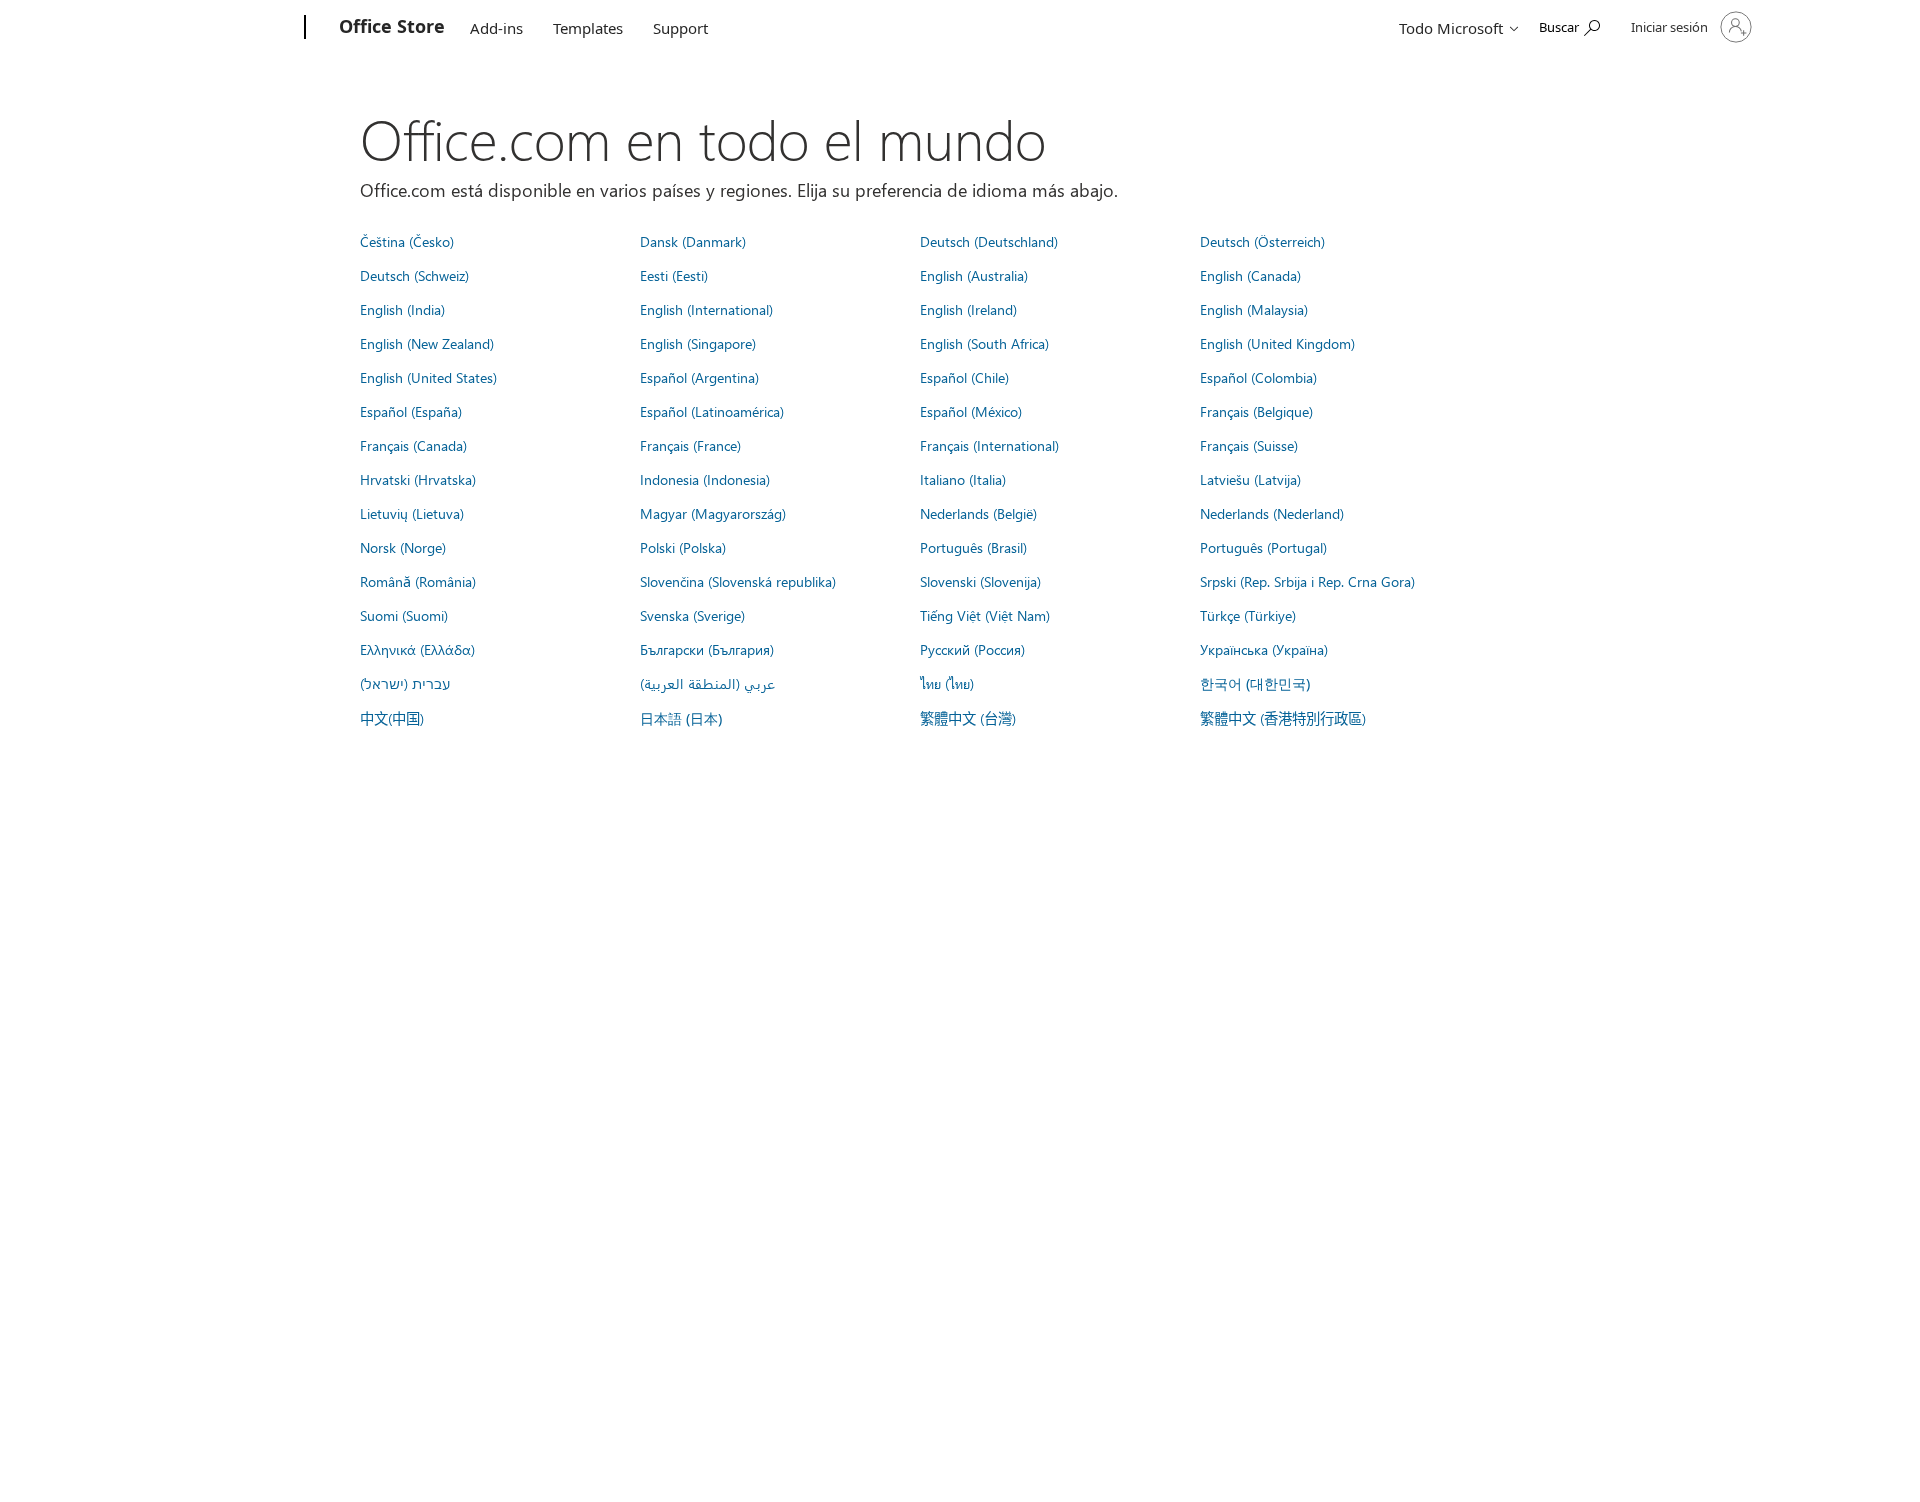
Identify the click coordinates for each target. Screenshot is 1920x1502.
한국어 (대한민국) (1255, 683)
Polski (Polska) (683, 547)
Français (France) (690, 445)
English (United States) (428, 377)
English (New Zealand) (427, 343)
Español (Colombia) (1258, 377)
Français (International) (989, 445)
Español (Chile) (964, 377)
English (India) (402, 309)
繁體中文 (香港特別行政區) (1283, 718)
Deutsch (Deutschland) (989, 241)
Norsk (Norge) (403, 547)
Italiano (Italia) (963, 479)
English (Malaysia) (1254, 309)
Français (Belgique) (1256, 411)
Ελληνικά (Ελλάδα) (417, 649)
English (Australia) (974, 275)
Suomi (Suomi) (404, 615)
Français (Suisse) (1249, 445)
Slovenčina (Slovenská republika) (738, 581)
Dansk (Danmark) (693, 241)
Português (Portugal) (1263, 547)
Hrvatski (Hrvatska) (418, 479)
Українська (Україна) (1264, 649)
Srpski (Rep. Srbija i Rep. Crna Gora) (1307, 581)
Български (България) (707, 649)
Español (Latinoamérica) (712, 411)
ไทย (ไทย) (947, 683)
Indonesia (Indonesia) (705, 479)
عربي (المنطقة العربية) (707, 683)
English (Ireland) (968, 309)
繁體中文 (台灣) (968, 718)
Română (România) (418, 581)
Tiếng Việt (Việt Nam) (985, 615)
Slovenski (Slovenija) (980, 581)
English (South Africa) (984, 343)
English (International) (706, 309)
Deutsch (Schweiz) (414, 275)
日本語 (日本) (681, 718)
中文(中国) (392, 718)
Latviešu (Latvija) (1250, 479)
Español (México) (971, 411)
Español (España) (411, 411)
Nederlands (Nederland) (1272, 513)
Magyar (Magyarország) (713, 513)
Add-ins (496, 28)
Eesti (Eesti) (674, 275)
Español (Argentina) (699, 377)
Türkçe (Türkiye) (1248, 615)
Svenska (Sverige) (692, 615)
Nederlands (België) (978, 513)
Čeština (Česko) (407, 241)
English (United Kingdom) (1277, 343)
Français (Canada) (413, 445)
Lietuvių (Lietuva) (412, 513)
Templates (588, 28)
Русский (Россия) (972, 649)
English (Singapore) (698, 343)
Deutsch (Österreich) (1262, 241)
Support (680, 28)
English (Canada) (1250, 275)
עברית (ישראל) (405, 683)
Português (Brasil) (973, 547)
